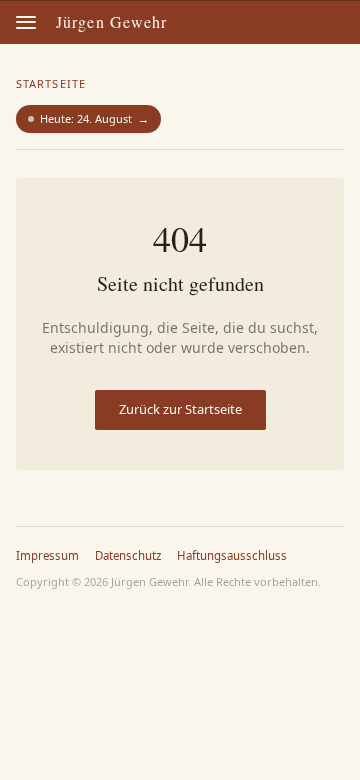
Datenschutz (128, 555)
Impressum (47, 555)
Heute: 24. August (94, 118)
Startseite (51, 83)
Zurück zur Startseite (180, 409)
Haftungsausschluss (232, 555)
